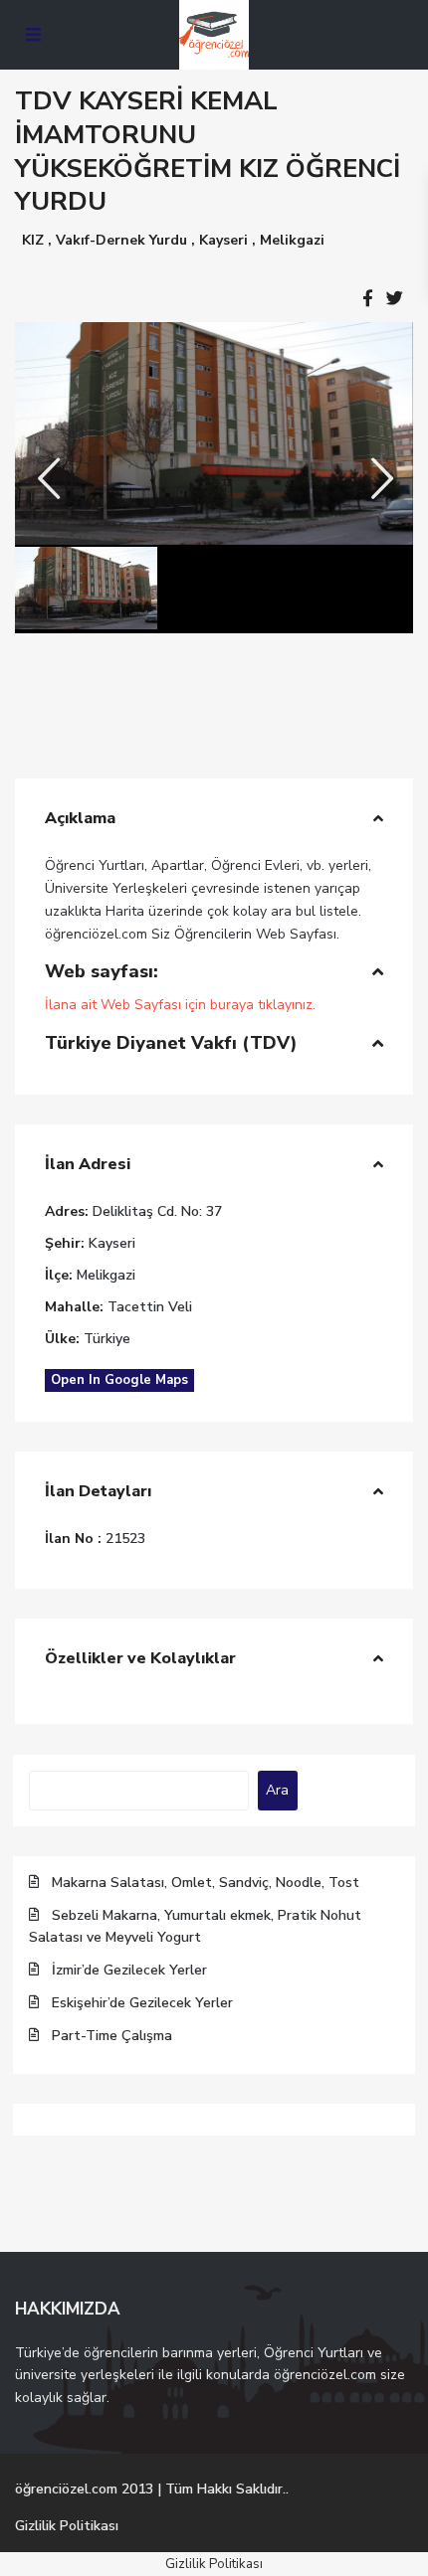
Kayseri (223, 240)
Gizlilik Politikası (67, 2526)
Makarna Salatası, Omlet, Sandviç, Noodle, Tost (206, 1883)
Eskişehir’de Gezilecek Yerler (142, 2003)
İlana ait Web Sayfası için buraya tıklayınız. (180, 1005)
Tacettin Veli (150, 1307)
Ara (277, 1790)
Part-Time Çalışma (112, 2036)
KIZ (33, 240)
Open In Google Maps (119, 1380)
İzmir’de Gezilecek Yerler (129, 1970)
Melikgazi (292, 240)
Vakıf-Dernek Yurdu (121, 240)
